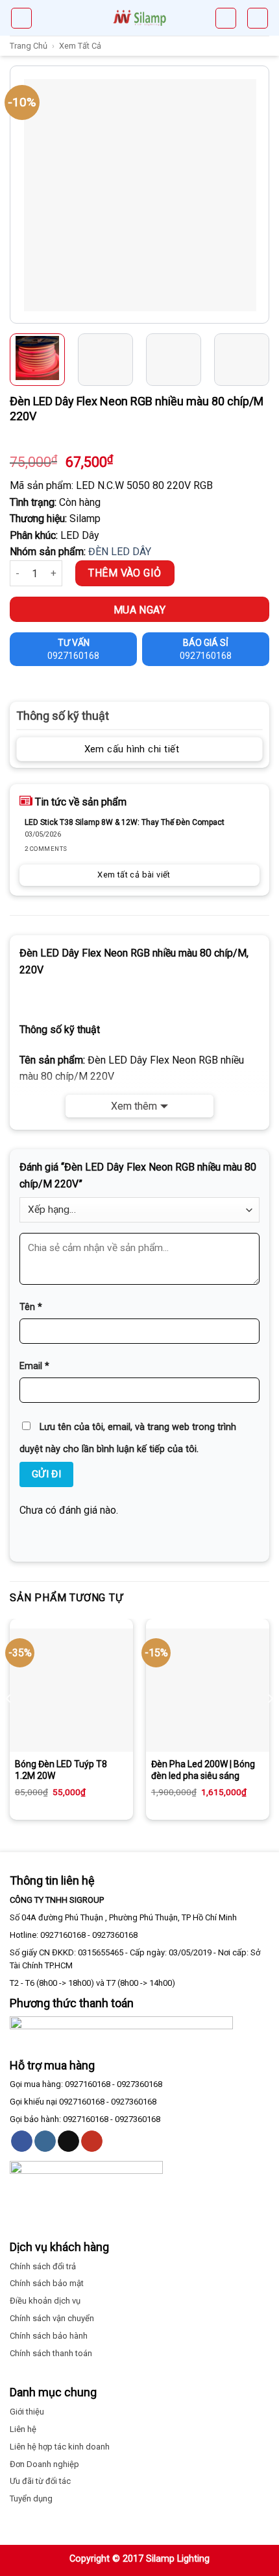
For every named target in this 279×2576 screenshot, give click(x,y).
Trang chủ (29, 46)
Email (34, 1366)
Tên (31, 1307)
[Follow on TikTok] (68, 2141)
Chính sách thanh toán (51, 2353)
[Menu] (21, 18)
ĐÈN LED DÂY (120, 552)
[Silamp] (139, 18)
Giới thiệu (27, 2412)
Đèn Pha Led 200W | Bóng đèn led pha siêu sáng (203, 1770)
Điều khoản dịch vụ (45, 2301)
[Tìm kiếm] (258, 18)
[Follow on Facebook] (22, 2141)
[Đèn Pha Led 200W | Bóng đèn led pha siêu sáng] (208, 1690)
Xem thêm (134, 1106)
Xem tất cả (80, 46)
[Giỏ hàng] (226, 18)
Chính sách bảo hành (49, 2336)
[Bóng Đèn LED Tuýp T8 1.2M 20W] (71, 1690)
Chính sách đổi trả (43, 2266)
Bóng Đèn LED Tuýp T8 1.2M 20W (61, 1770)
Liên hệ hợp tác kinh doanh (60, 2447)
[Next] (258, 195)
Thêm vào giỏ (125, 573)
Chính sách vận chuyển (52, 2318)
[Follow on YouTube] (92, 2141)
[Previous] (21, 195)
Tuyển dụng (31, 2498)
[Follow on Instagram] (45, 2141)
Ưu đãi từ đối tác (40, 2481)
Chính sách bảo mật (47, 2283)
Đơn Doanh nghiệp (44, 2464)
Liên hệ (23, 2429)
